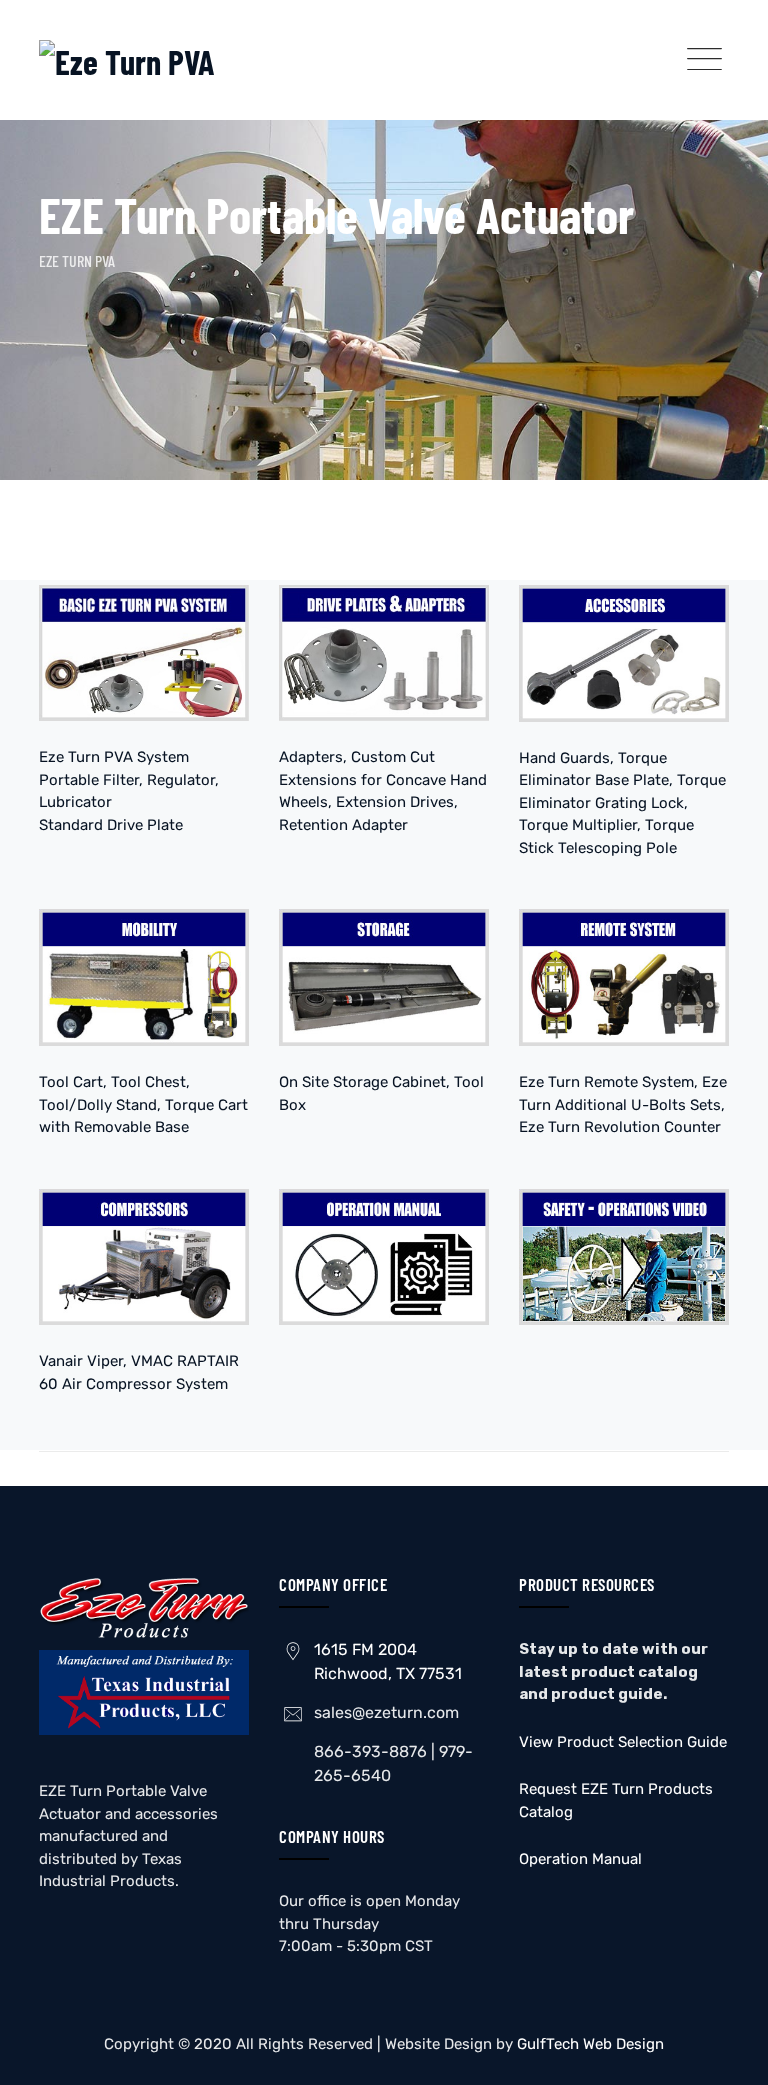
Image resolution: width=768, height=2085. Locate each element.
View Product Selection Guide (623, 1742)
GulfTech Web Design (590, 2044)
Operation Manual (580, 1859)
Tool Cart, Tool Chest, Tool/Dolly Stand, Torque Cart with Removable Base (143, 1104)
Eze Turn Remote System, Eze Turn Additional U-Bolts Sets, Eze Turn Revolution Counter (623, 1104)
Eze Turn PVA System (114, 757)
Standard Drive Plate (111, 825)
